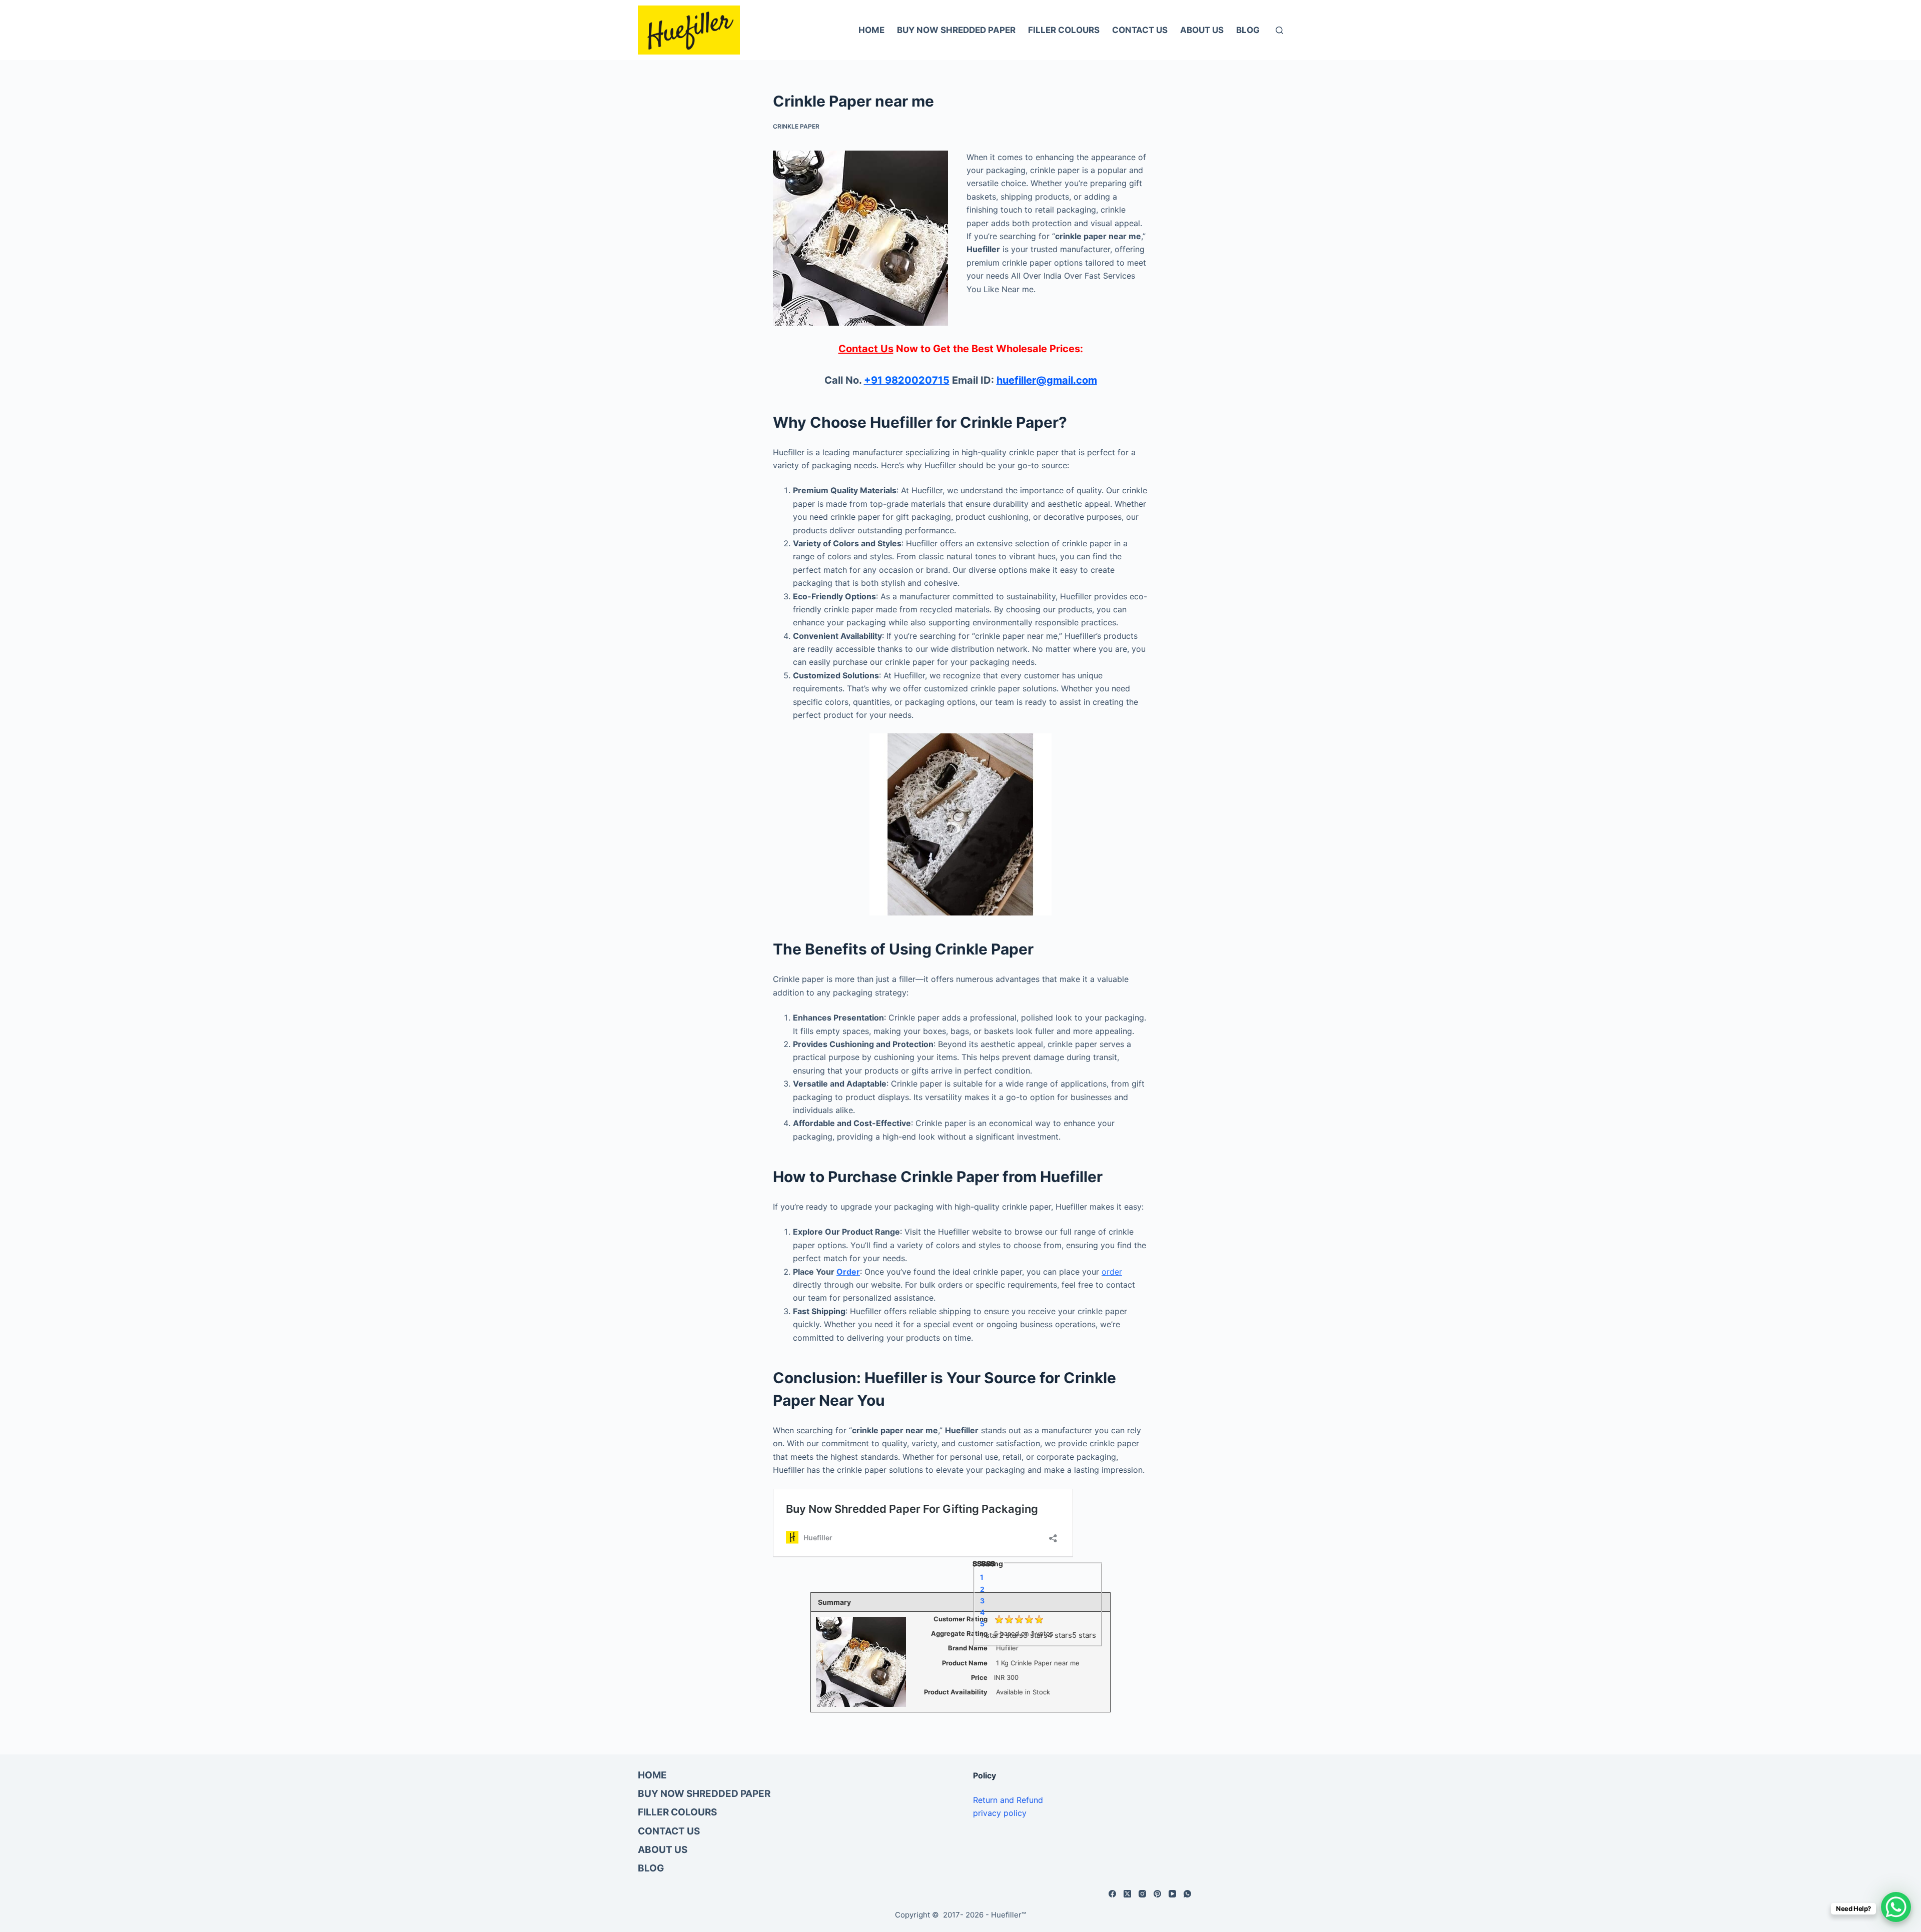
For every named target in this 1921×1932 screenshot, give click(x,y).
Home (871, 30)
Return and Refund (1008, 1800)
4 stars (1060, 1635)
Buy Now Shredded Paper (956, 30)
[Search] (1279, 30)
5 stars (1084, 1635)
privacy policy (1000, 1813)
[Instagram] (1142, 1894)
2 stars (1011, 1635)
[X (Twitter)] (1127, 1894)
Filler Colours (1064, 30)
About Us (1202, 30)
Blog (1248, 30)
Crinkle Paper (796, 126)
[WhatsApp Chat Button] (1896, 1907)
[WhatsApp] (1187, 1894)
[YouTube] (1172, 1894)
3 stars (1035, 1635)
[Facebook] (1112, 1894)
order (1112, 1272)
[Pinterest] (1157, 1894)
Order (848, 1272)
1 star (990, 1635)
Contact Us (1140, 30)
